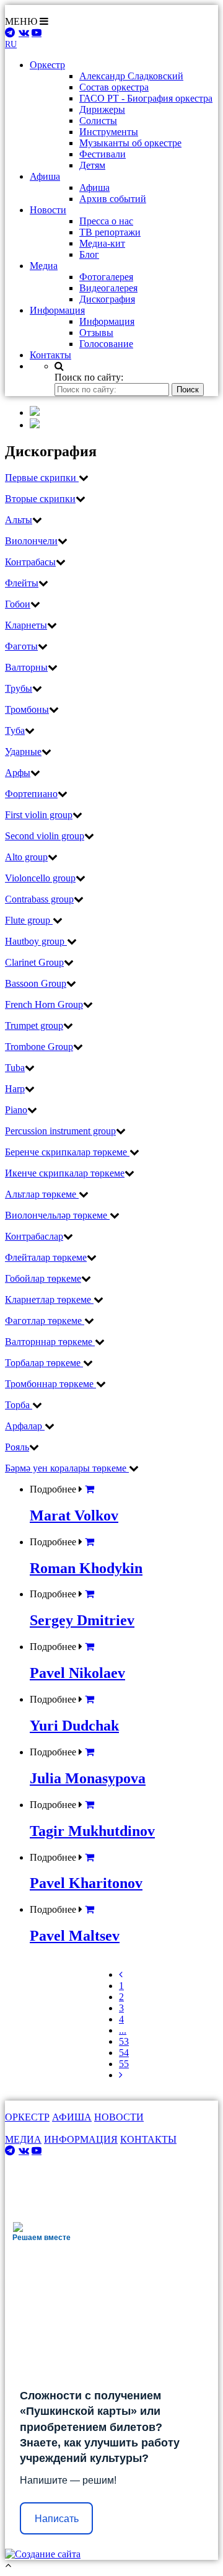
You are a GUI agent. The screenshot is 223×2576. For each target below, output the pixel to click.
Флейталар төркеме (46, 1257)
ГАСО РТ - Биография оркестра (146, 98)
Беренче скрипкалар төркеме (67, 1152)
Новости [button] (48, 210)
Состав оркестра (114, 87)
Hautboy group (36, 941)
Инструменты (109, 132)
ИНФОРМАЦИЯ (81, 2139)
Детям (92, 165)
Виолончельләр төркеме (57, 1215)
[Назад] (121, 1974)
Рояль (17, 1447)
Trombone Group (39, 1047)
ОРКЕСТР (27, 2117)
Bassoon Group (36, 983)
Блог (89, 254)
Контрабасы (30, 562)
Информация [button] (57, 310)
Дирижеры (102, 109)
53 (124, 2041)
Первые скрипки (42, 478)
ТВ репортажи (110, 232)
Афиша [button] (45, 176)
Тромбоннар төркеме (50, 1384)
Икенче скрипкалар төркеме (65, 1173)
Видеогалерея (108, 288)
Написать (57, 2519)
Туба (15, 730)
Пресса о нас (106, 221)
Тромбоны (27, 709)
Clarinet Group (34, 962)
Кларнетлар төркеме (49, 1299)
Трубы (19, 688)
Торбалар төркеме (44, 1363)
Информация (107, 321)
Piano (16, 1110)
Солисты (98, 121)
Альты (19, 520)
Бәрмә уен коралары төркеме (67, 1468)
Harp (15, 1089)
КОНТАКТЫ (148, 2139)
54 (124, 2053)
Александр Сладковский (131, 76)
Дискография (107, 299)
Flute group (29, 920)
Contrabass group (39, 899)
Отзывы (96, 333)
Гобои (18, 604)
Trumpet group (34, 1026)
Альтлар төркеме (42, 1194)
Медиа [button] (44, 266)
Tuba (15, 1068)
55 (124, 2064)
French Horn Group (44, 1004)
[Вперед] (121, 2075)
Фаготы (21, 646)
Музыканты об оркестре (130, 143)
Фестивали (103, 154)
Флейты (22, 583)
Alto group (26, 857)
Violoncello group (40, 878)
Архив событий (113, 199)
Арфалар (25, 1426)
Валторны (26, 667)
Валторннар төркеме (50, 1342)
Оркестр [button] (47, 65)
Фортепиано (31, 794)
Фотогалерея (106, 277)
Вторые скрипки (40, 499)
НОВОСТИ (119, 2117)
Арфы (18, 773)
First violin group (39, 815)
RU (11, 44)
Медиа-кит (102, 243)
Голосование (106, 344)
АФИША (72, 2117)
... (123, 2030)
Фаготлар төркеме (45, 1321)
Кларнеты (26, 625)
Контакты (50, 355)
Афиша (94, 187)
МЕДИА (23, 2139)
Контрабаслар (34, 1236)
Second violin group (45, 836)
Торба (19, 1405)
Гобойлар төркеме (43, 1278)
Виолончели (31, 541)
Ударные (23, 752)
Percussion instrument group (60, 1131)
